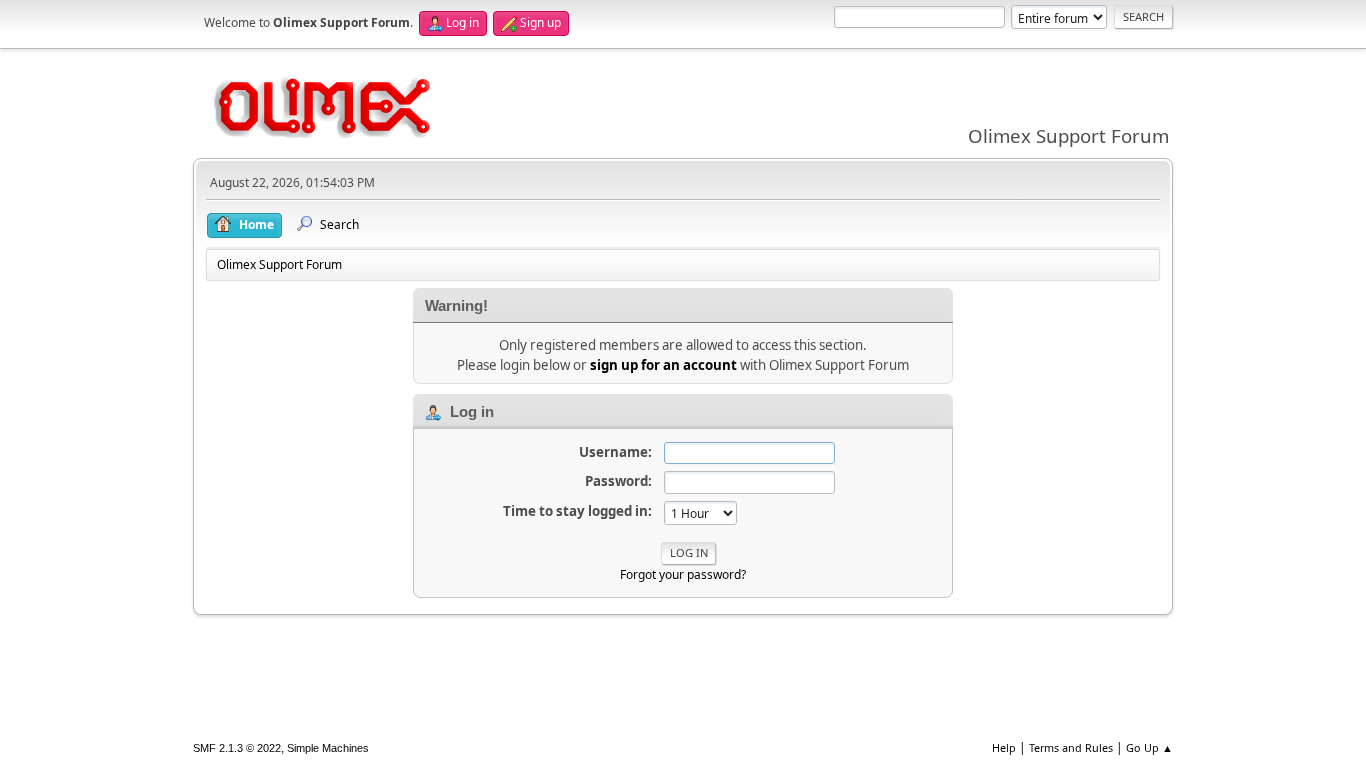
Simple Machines (328, 748)
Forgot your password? (683, 574)
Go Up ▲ (1149, 747)
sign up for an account (663, 365)
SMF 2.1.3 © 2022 (237, 748)
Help (1004, 747)
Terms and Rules (1071, 747)
